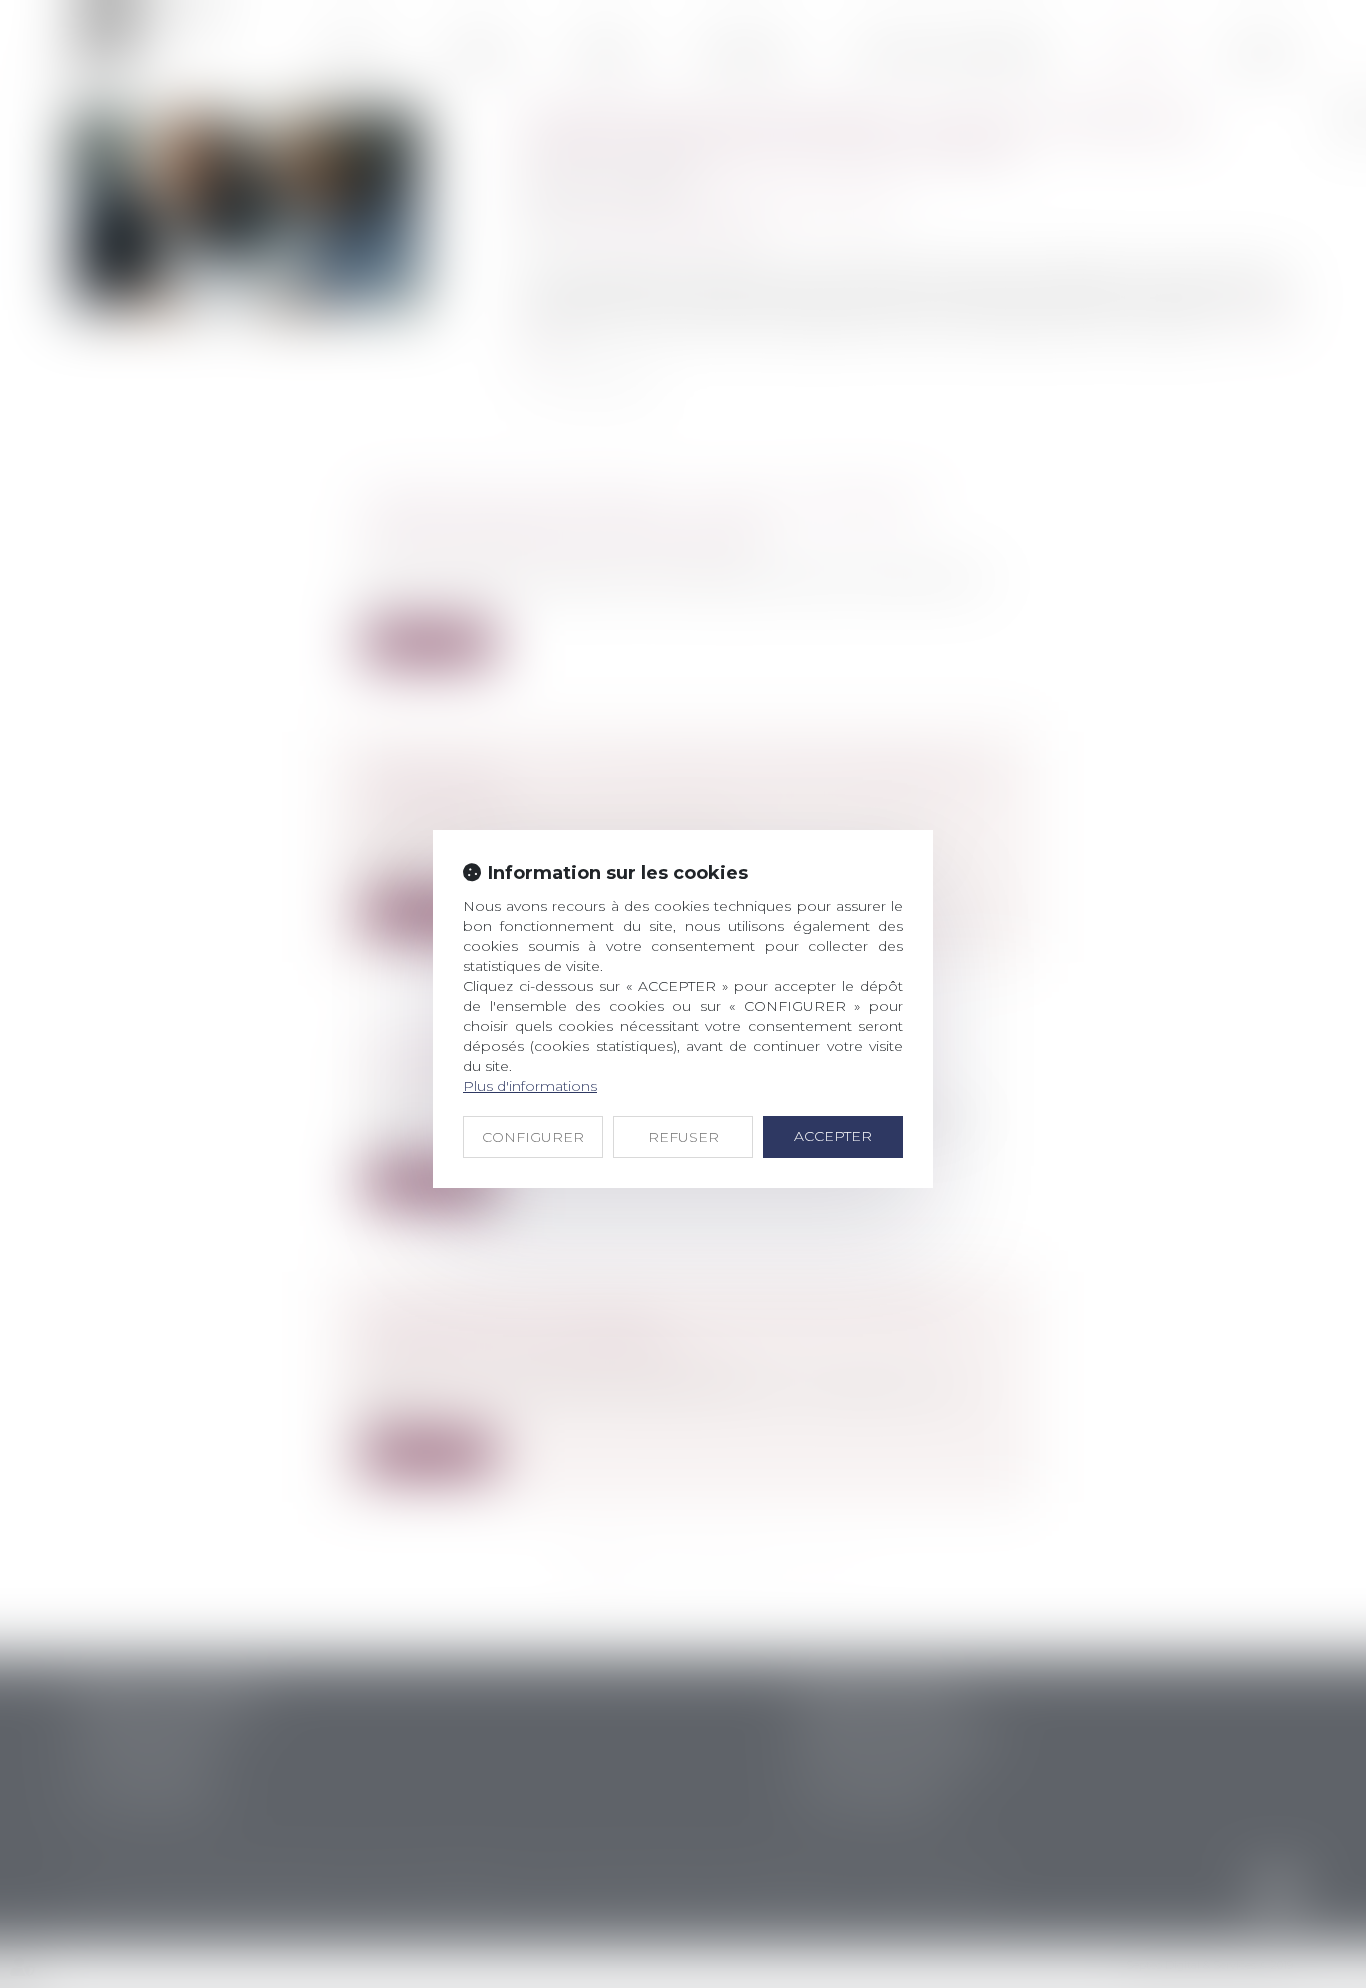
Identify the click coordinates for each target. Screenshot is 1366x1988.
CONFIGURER (533, 1137)
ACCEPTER (833, 1136)
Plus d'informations (530, 1086)
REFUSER (683, 1137)
